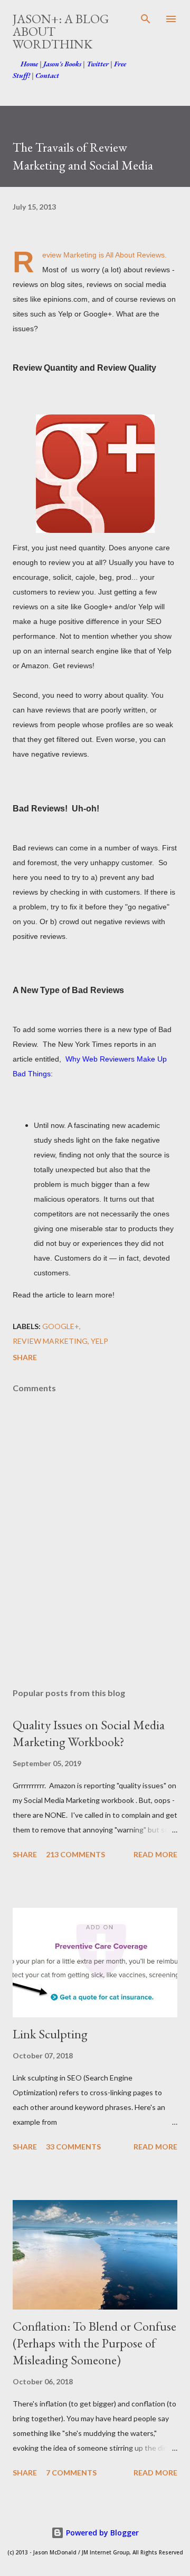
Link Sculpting (50, 2034)
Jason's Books (62, 64)
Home (29, 64)
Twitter (98, 64)
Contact (47, 75)
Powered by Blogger (101, 2533)
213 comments (75, 1854)
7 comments (71, 2473)
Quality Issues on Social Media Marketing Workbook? (89, 1733)
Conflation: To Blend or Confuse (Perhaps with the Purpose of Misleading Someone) (94, 2343)
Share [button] (25, 1357)
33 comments (73, 2147)
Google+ (61, 1326)
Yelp (99, 1341)
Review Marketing (50, 1341)
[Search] (146, 19)
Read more (155, 1854)
